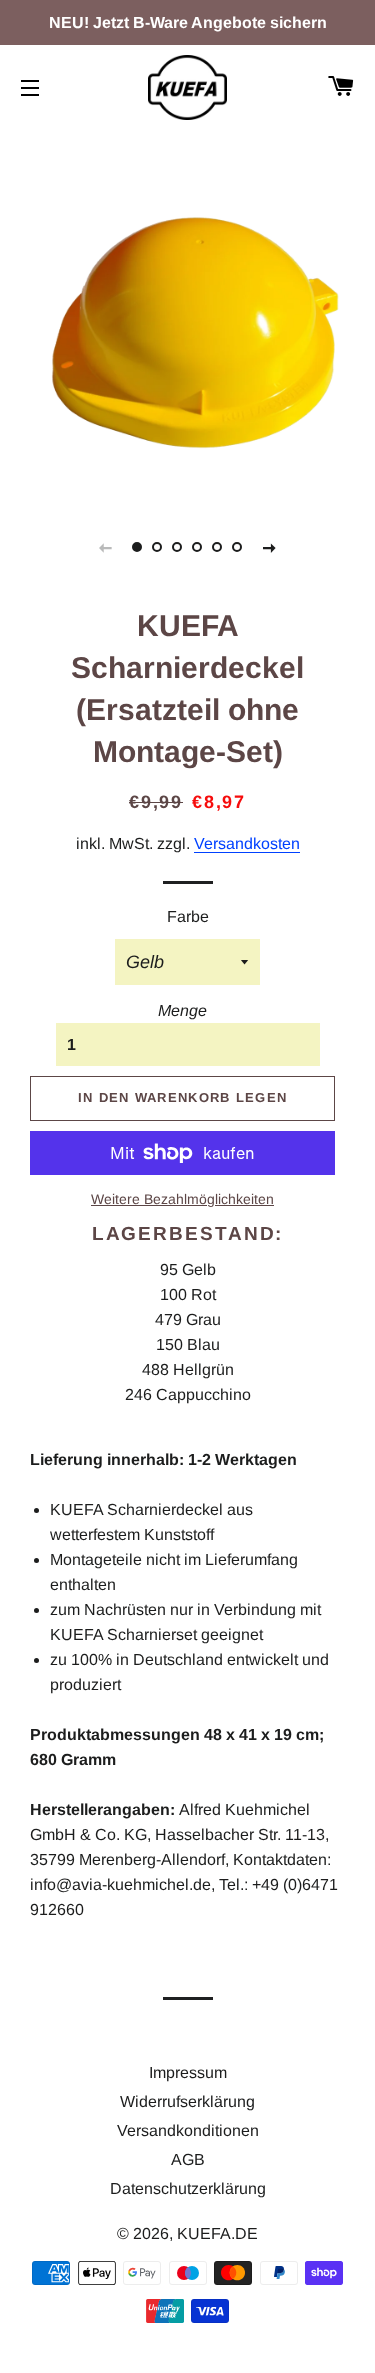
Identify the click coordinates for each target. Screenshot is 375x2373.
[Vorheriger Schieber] (106, 547)
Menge (182, 1010)
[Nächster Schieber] (270, 547)
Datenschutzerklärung (188, 2188)
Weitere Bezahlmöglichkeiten (182, 1199)
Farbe (188, 916)
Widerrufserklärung (187, 2101)
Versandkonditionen (188, 2130)
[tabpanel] (187, 312)
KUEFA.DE (217, 2233)
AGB (188, 2159)
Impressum (188, 2072)
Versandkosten (247, 843)
